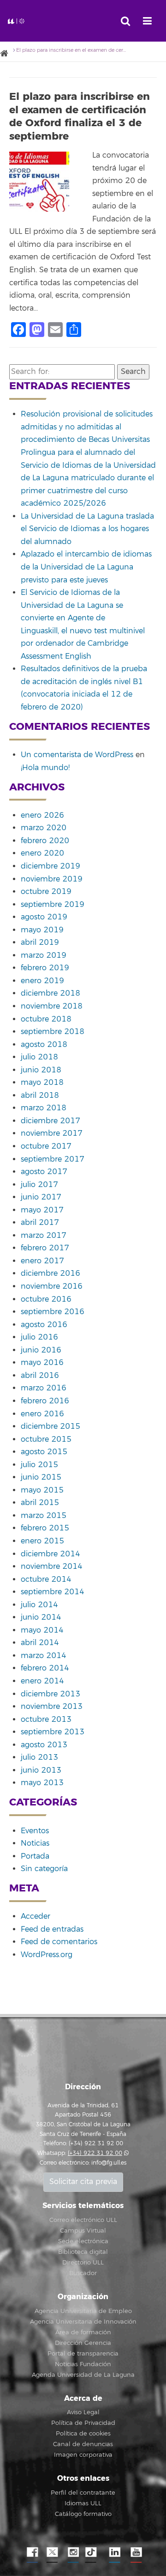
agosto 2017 (44, 1172)
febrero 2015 (45, 1528)
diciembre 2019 (50, 866)
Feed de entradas (52, 1929)
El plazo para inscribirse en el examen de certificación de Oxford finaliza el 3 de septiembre (80, 116)
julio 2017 (39, 1185)
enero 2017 (42, 1261)
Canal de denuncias (83, 2444)
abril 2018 (40, 1095)
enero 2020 (42, 853)
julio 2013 (39, 1757)
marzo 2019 (44, 955)
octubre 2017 (46, 1146)
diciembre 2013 (50, 1694)
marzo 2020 (44, 828)
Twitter (52, 2552)
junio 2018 (41, 1070)
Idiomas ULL (83, 2503)
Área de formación (83, 2332)
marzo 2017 (44, 1236)
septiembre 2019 (53, 905)
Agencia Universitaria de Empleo (83, 2311)
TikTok (94, 2552)
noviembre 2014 (52, 1566)
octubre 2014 (46, 1579)
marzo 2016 (44, 1388)
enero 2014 (42, 1681)
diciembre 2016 (50, 1273)
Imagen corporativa (83, 2455)
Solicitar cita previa (83, 2182)
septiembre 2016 (53, 1312)
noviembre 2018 (52, 1006)
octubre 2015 (46, 1439)
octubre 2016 (46, 1299)
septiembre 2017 (53, 1159)
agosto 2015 (44, 1452)
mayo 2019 (42, 930)
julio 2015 (39, 1465)
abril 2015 (40, 1503)
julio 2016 (39, 1337)
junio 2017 (41, 1197)
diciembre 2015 (50, 1426)
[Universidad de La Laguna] (7, 54)
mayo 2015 (42, 1490)
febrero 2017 (45, 1248)
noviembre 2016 (52, 1286)
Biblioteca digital (83, 2252)
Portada (35, 1856)
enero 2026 (42, 815)
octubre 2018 (46, 1019)
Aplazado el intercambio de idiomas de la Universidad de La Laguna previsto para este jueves (86, 567)
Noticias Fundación (83, 2364)
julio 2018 (39, 1057)
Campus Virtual (83, 2231)
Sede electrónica (83, 2241)
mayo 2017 (42, 1210)
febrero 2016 (45, 1401)
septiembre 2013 (53, 1732)
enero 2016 (42, 1414)
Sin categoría (44, 1869)
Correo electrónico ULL (83, 2220)
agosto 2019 (44, 917)
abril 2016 (40, 1376)
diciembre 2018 (50, 993)
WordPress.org (47, 1955)
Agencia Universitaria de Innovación (83, 2322)
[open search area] (125, 21)
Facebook (31, 2552)
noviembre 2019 (52, 879)
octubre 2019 (46, 892)
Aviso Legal (83, 2412)
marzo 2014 (44, 1656)
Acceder (36, 1916)
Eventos (35, 1831)
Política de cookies (83, 2434)
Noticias (35, 1843)
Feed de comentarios (59, 1942)
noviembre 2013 (52, 1707)
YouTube (135, 2552)
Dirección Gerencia (83, 2343)
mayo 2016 (42, 1363)
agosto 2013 (44, 1745)
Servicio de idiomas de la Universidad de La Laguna (40, 21)
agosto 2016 (44, 1325)
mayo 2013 (42, 1783)
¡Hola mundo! (45, 768)
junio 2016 (41, 1350)
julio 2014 (39, 1605)
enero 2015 (42, 1541)
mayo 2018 (42, 1083)
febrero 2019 (45, 968)
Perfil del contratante (83, 2493)
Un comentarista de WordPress (77, 755)
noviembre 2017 (52, 1133)
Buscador (83, 2273)
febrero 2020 (45, 841)
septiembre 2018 (53, 1032)
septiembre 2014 (53, 1592)
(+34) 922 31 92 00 (95, 2153)
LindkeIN (114, 2552)
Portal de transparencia (83, 2354)
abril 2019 (40, 942)
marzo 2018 (44, 1108)
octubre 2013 (46, 1719)
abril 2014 (40, 1643)
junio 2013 (41, 1770)
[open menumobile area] (147, 21)
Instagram (73, 2552)
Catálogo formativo (83, 2514)
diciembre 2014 (50, 1554)
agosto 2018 (44, 1045)
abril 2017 (40, 1223)
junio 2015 (41, 1477)
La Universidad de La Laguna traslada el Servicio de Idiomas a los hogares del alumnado (87, 529)
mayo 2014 (42, 1630)
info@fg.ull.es (109, 2163)
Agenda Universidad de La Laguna (83, 2375)
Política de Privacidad (83, 2423)
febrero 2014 (45, 1668)
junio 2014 (41, 1617)
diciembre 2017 (50, 1121)
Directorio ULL (83, 2263)
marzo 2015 (44, 1516)
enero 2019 (42, 981)
